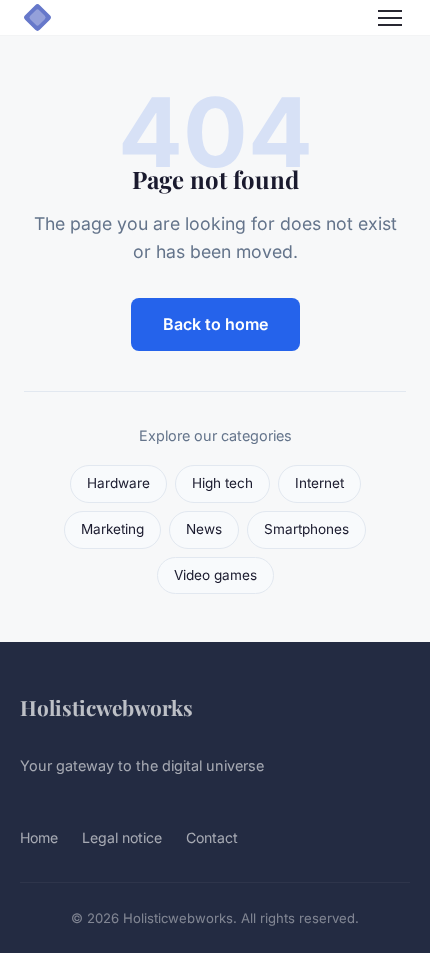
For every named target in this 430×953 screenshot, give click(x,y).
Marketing (112, 529)
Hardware (118, 483)
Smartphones (306, 529)
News (204, 529)
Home (39, 837)
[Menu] (390, 18)
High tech (222, 483)
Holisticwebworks (106, 707)
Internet (319, 483)
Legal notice (122, 837)
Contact (212, 837)
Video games (215, 575)
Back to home (215, 324)
